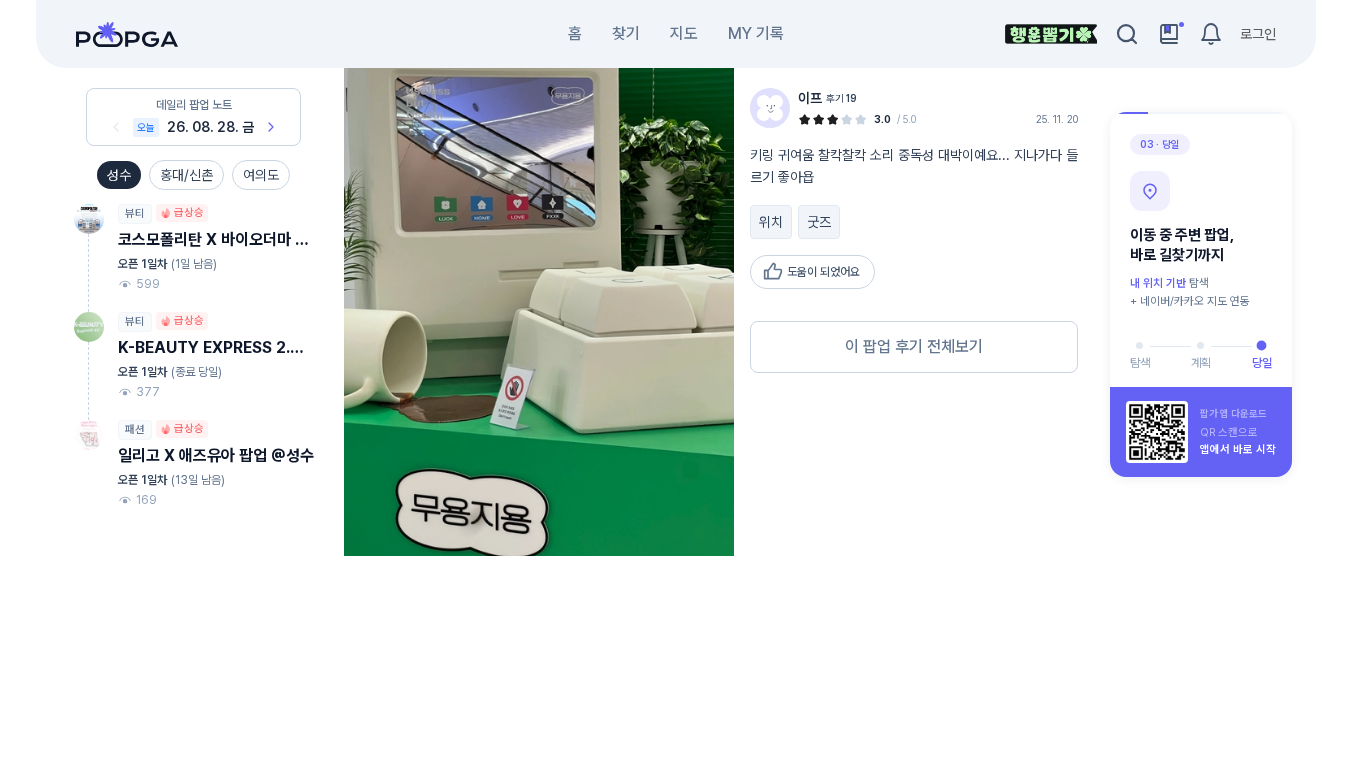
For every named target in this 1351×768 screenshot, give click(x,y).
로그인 (1258, 34)
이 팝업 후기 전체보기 (914, 346)
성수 (119, 175)
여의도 (261, 175)
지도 (684, 33)
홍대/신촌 (186, 175)
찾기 (626, 33)
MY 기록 (756, 33)
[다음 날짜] (271, 127)
